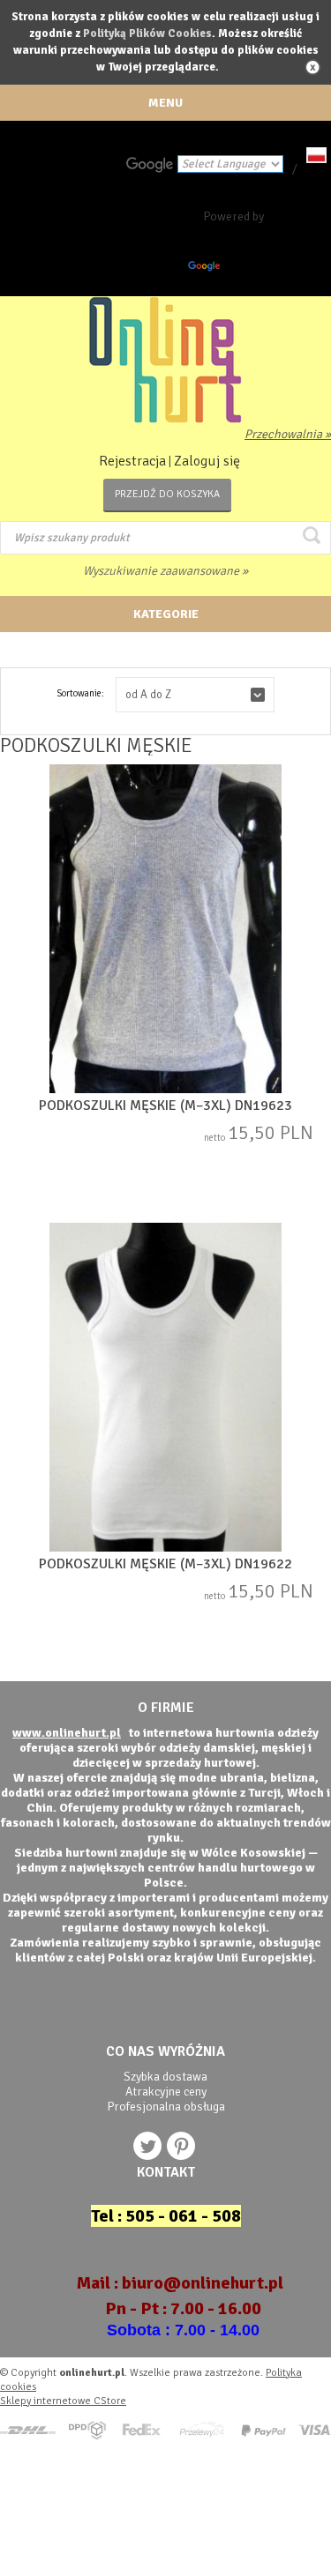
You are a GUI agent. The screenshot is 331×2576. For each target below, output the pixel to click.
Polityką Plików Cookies (147, 34)
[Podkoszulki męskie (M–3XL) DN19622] (165, 1389)
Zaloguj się (207, 461)
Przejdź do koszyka (167, 494)
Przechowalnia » (288, 434)
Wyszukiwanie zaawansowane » (165, 571)
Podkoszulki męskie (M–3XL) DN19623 (165, 1106)
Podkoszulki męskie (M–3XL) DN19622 (165, 1564)
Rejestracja (132, 461)
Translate (248, 269)
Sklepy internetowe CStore (63, 2401)
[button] (195, 695)
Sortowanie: (80, 693)
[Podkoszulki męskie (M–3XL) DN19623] (165, 931)
